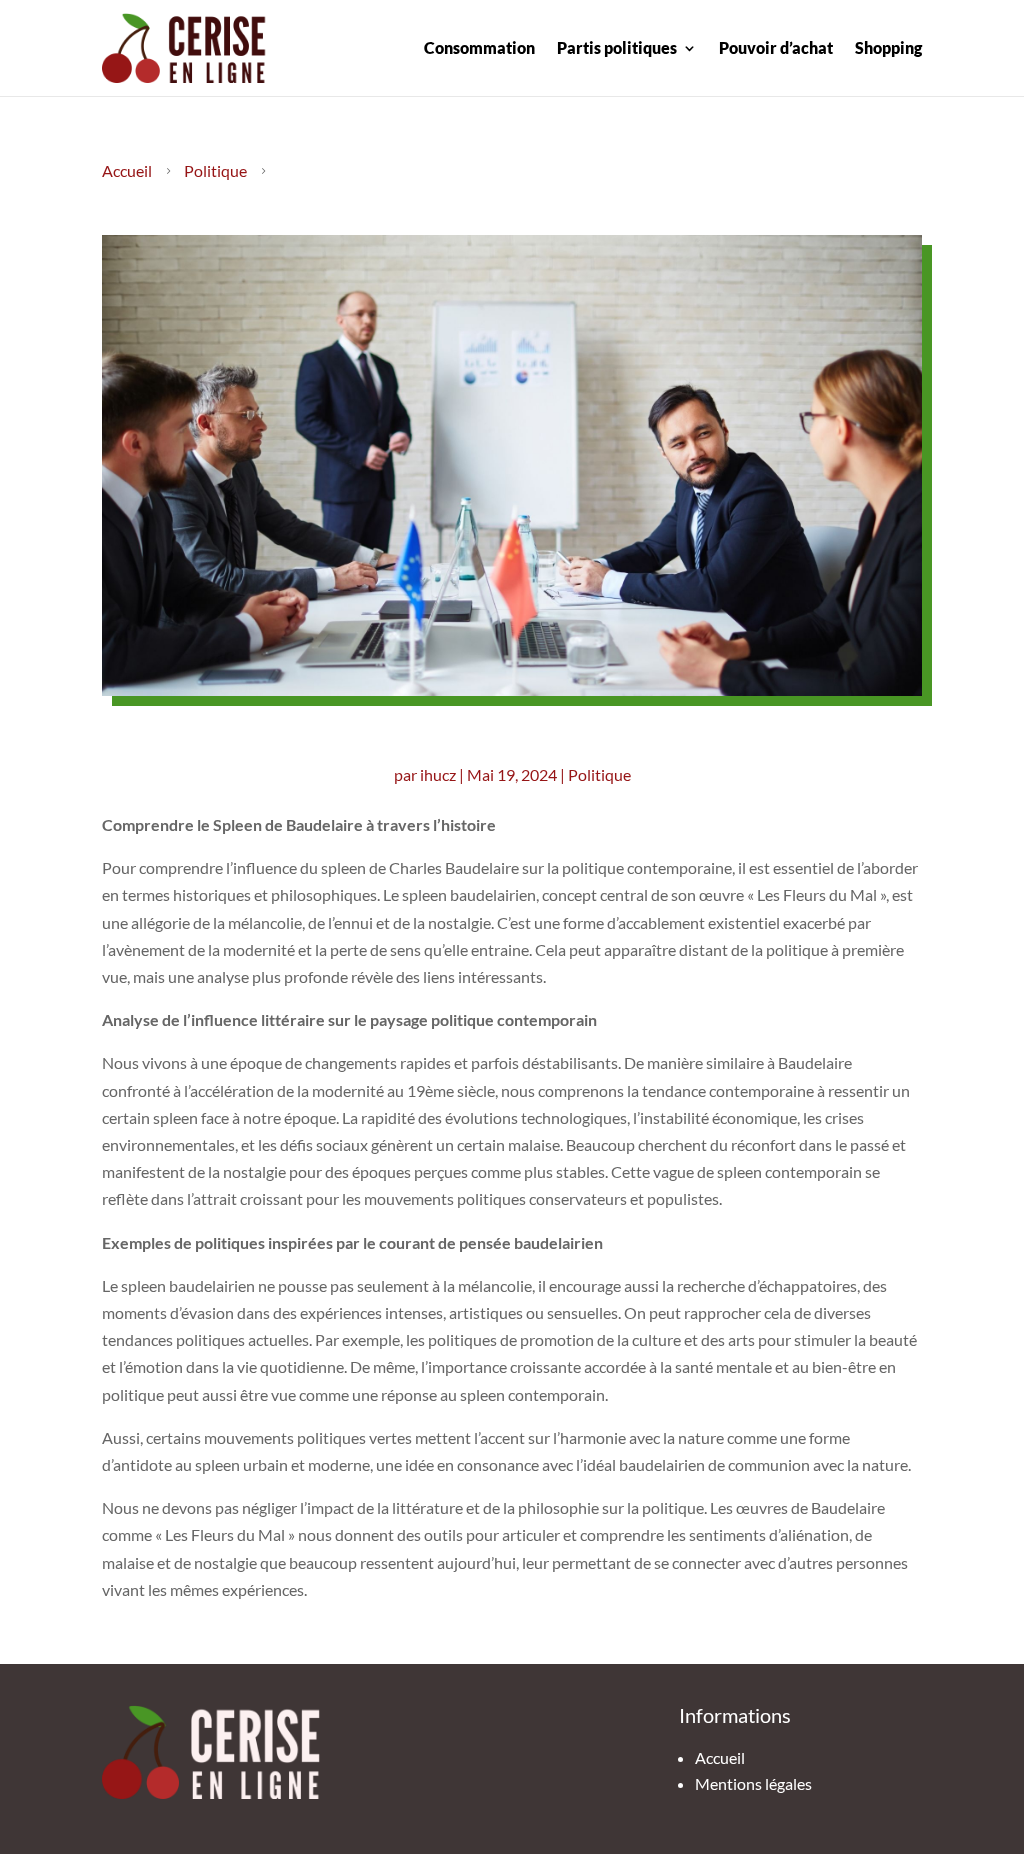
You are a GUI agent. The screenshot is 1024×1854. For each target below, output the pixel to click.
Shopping (888, 47)
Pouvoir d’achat (776, 47)
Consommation (479, 47)
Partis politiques (617, 47)
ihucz (438, 774)
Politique (215, 170)
